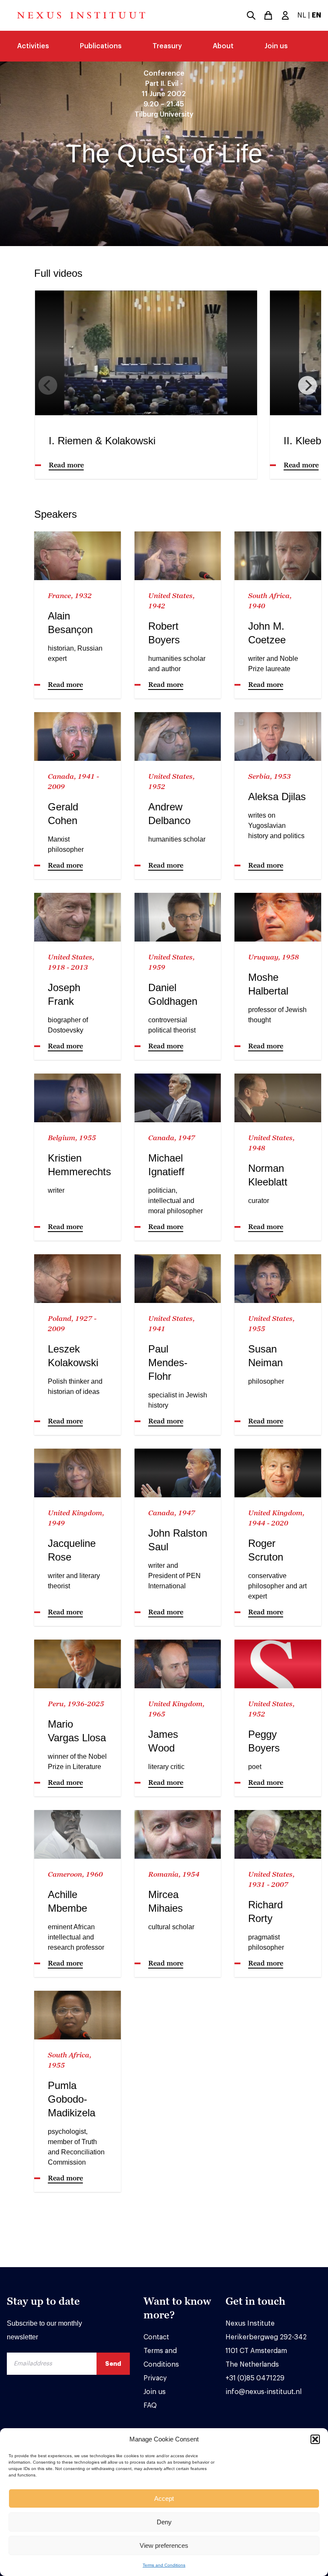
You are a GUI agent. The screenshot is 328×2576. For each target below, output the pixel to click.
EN (316, 15)
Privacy (155, 2378)
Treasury (167, 46)
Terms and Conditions (164, 2565)
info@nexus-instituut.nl (264, 2392)
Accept (164, 2498)
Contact (156, 2337)
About (223, 46)
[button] (315, 2439)
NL (302, 15)
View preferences (164, 2545)
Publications (101, 46)
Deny (164, 2522)
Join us (276, 46)
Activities (33, 46)
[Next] (307, 385)
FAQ (150, 2406)
